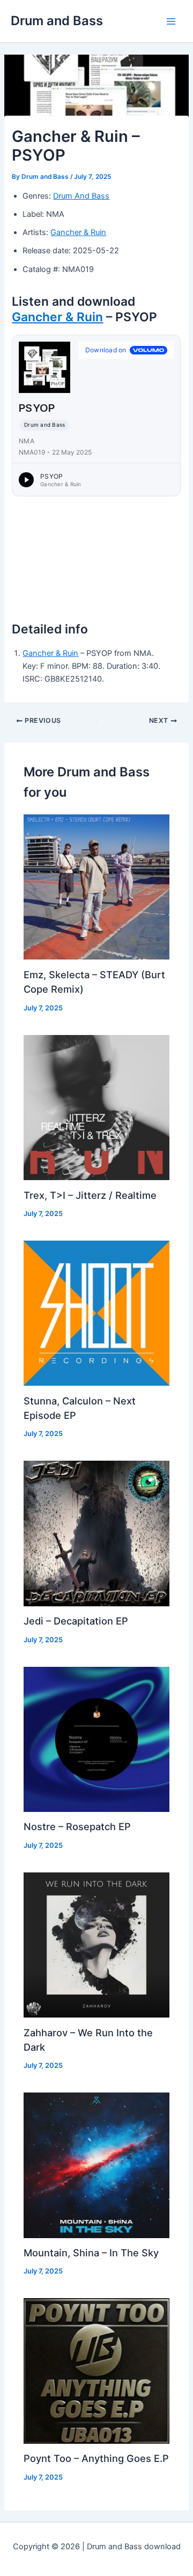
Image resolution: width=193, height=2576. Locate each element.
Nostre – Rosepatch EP (77, 1826)
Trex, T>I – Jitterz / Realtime (90, 1195)
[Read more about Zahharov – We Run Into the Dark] (96, 1944)
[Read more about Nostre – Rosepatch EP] (96, 1739)
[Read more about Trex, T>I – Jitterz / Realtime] (96, 1107)
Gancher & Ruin (78, 232)
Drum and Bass (57, 21)
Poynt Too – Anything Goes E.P (96, 2458)
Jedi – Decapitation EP (76, 1621)
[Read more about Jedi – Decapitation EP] (96, 1533)
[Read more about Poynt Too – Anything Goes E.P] (96, 2370)
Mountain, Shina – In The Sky (91, 2253)
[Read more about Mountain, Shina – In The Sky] (96, 2165)
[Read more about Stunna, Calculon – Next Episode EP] (96, 1312)
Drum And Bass (81, 196)
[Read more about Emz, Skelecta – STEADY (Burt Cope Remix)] (96, 887)
